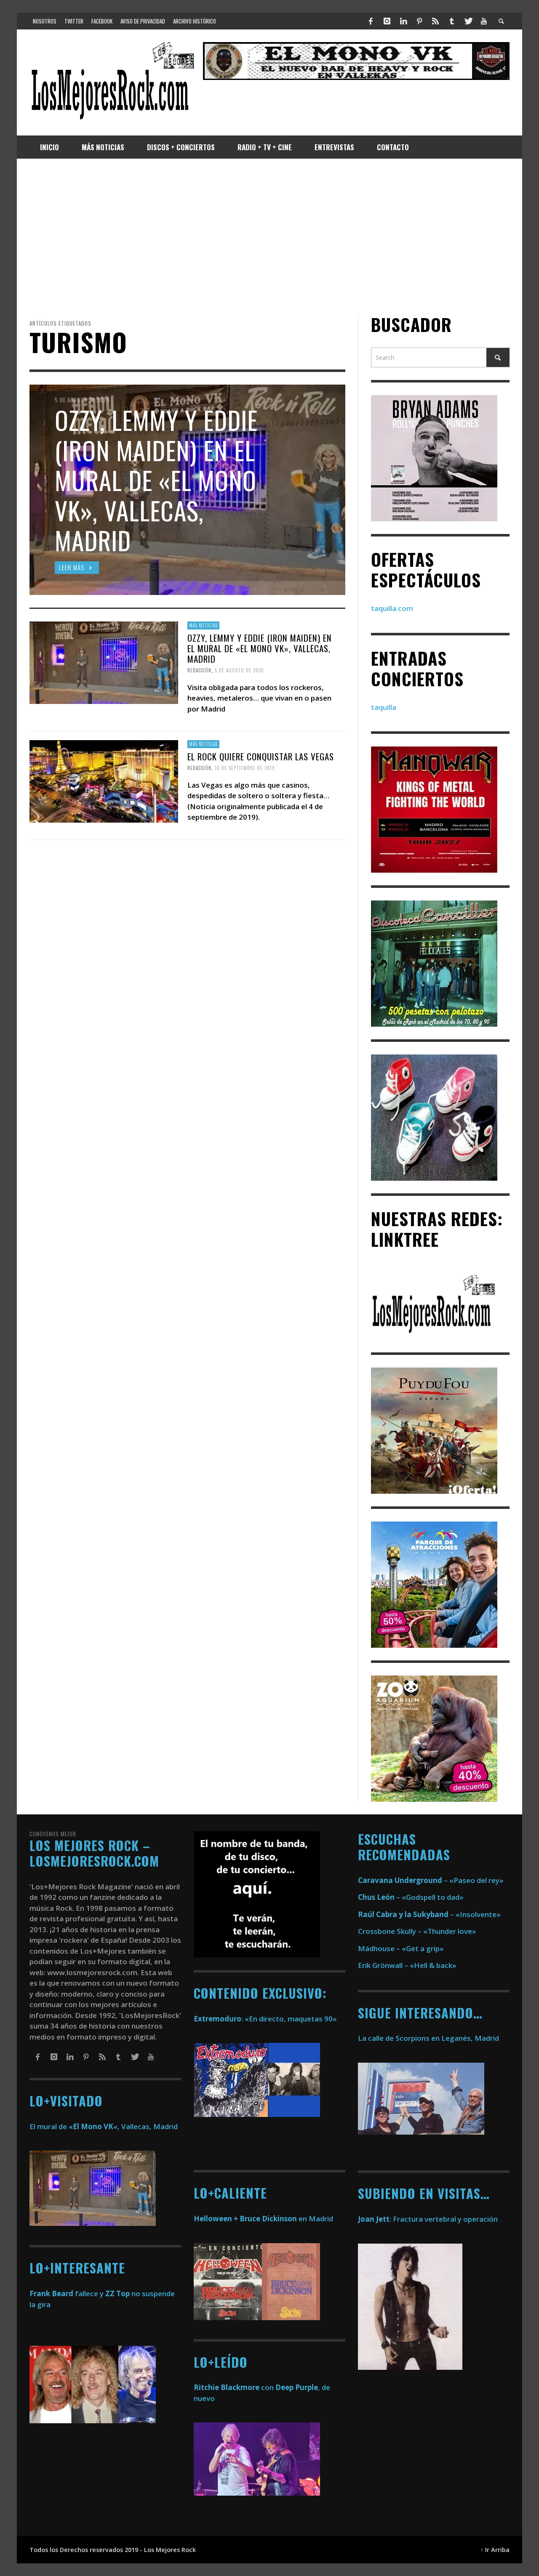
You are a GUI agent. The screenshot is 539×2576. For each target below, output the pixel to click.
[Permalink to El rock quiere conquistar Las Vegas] (104, 780)
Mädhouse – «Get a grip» (401, 1948)
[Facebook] (371, 21)
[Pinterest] (419, 21)
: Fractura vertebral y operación (428, 2219)
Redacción (199, 670)
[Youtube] (484, 21)
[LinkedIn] (403, 21)
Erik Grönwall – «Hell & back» (407, 1965)
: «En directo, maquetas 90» (265, 2019)
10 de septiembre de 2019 (245, 767)
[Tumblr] (452, 21)
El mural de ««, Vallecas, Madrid (104, 2126)
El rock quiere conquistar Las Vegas (261, 756)
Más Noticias (203, 625)
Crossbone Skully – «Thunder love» (417, 1931)
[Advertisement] (269, 236)
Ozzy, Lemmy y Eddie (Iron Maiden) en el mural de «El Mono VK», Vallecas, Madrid (260, 648)
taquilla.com (392, 608)
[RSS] (435, 21)
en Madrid (263, 2219)
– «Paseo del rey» (431, 1880)
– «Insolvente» (429, 1914)
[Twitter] (468, 21)
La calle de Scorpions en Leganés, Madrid (429, 2038)
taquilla (384, 707)
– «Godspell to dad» (411, 1897)
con (234, 2387)
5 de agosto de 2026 (239, 670)
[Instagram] (387, 21)
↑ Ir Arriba (495, 2550)
